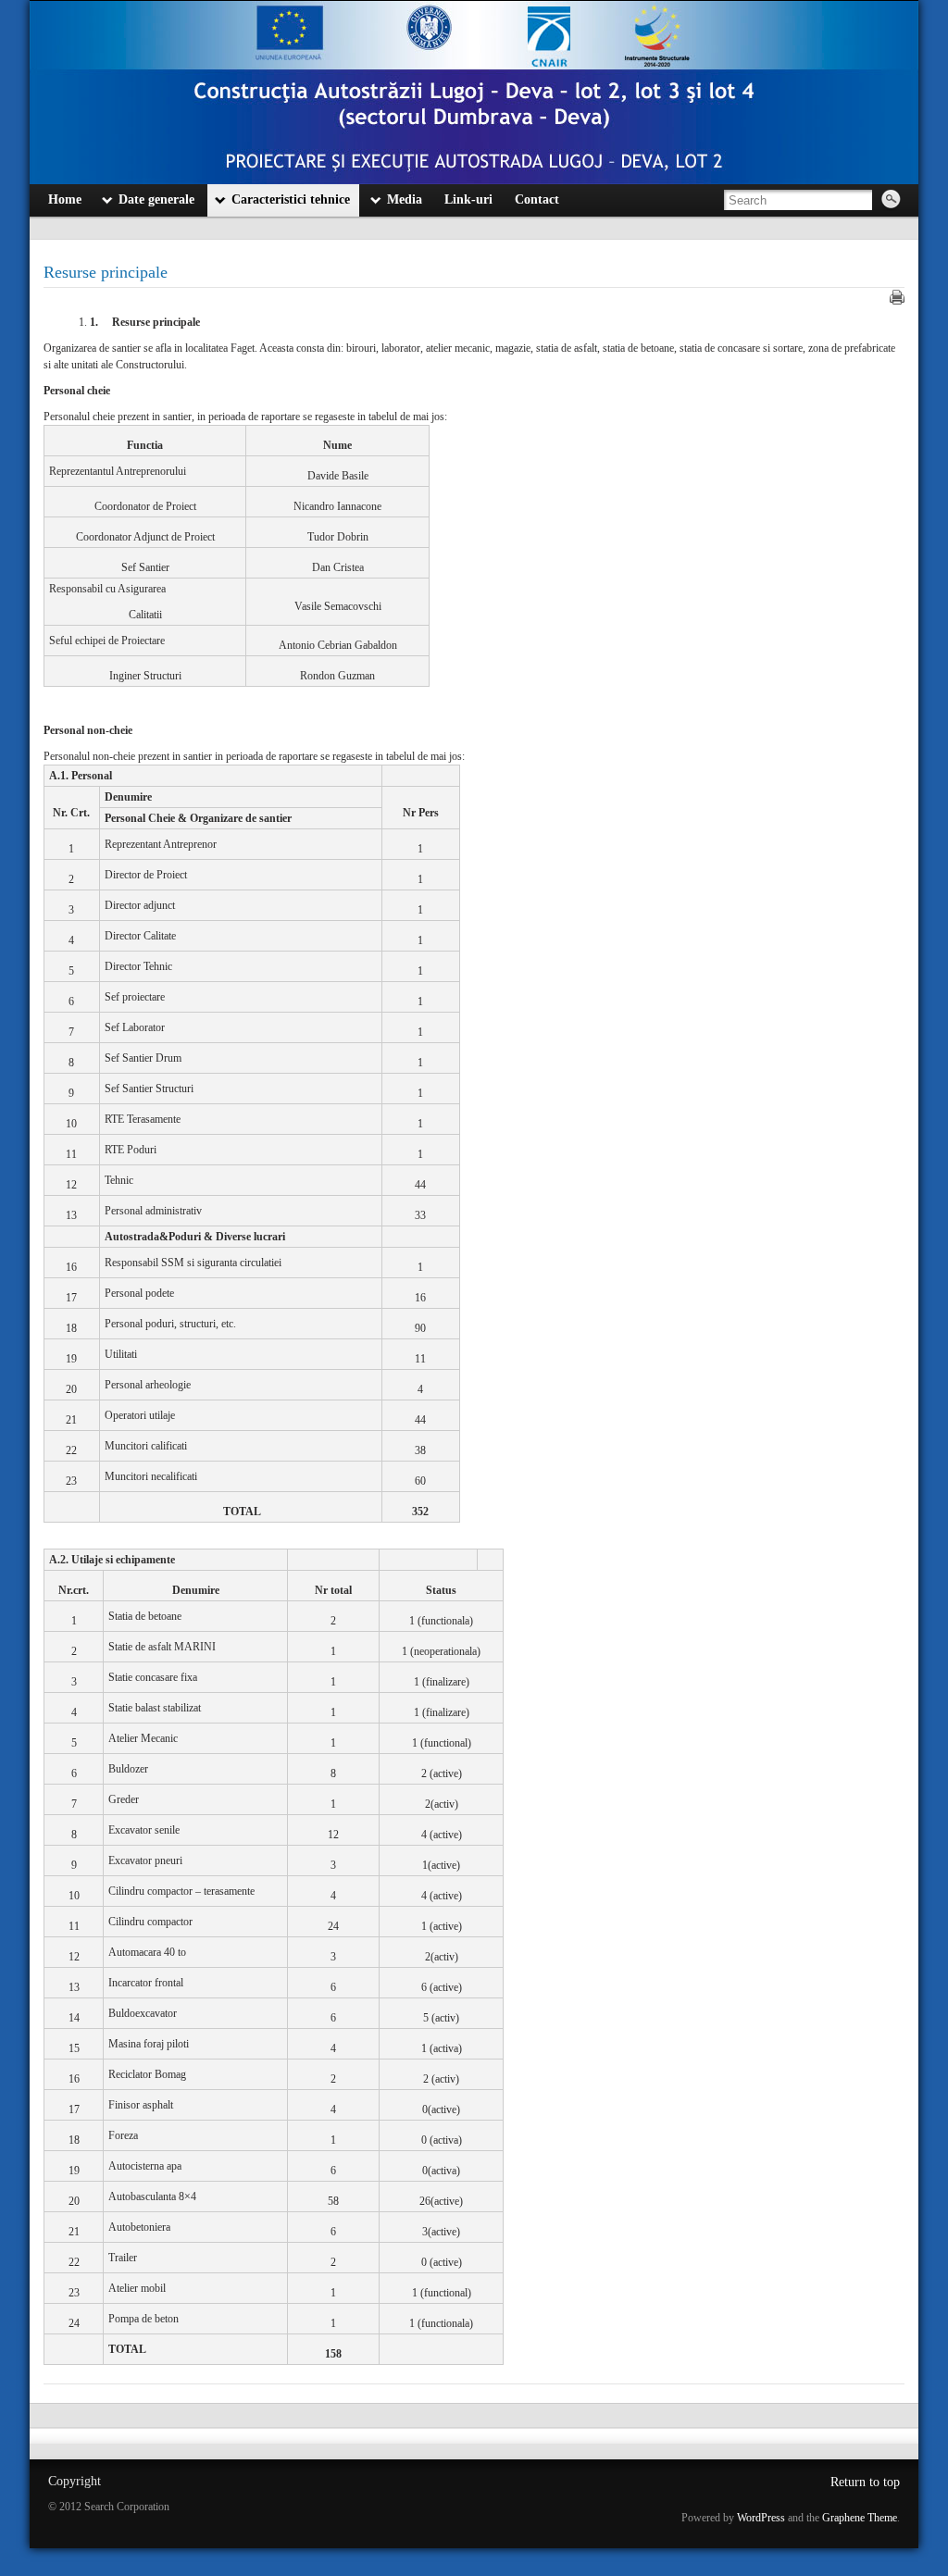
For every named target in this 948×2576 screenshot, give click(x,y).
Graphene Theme (860, 2518)
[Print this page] (897, 297)
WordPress (761, 2518)
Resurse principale (106, 272)
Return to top (865, 2482)
